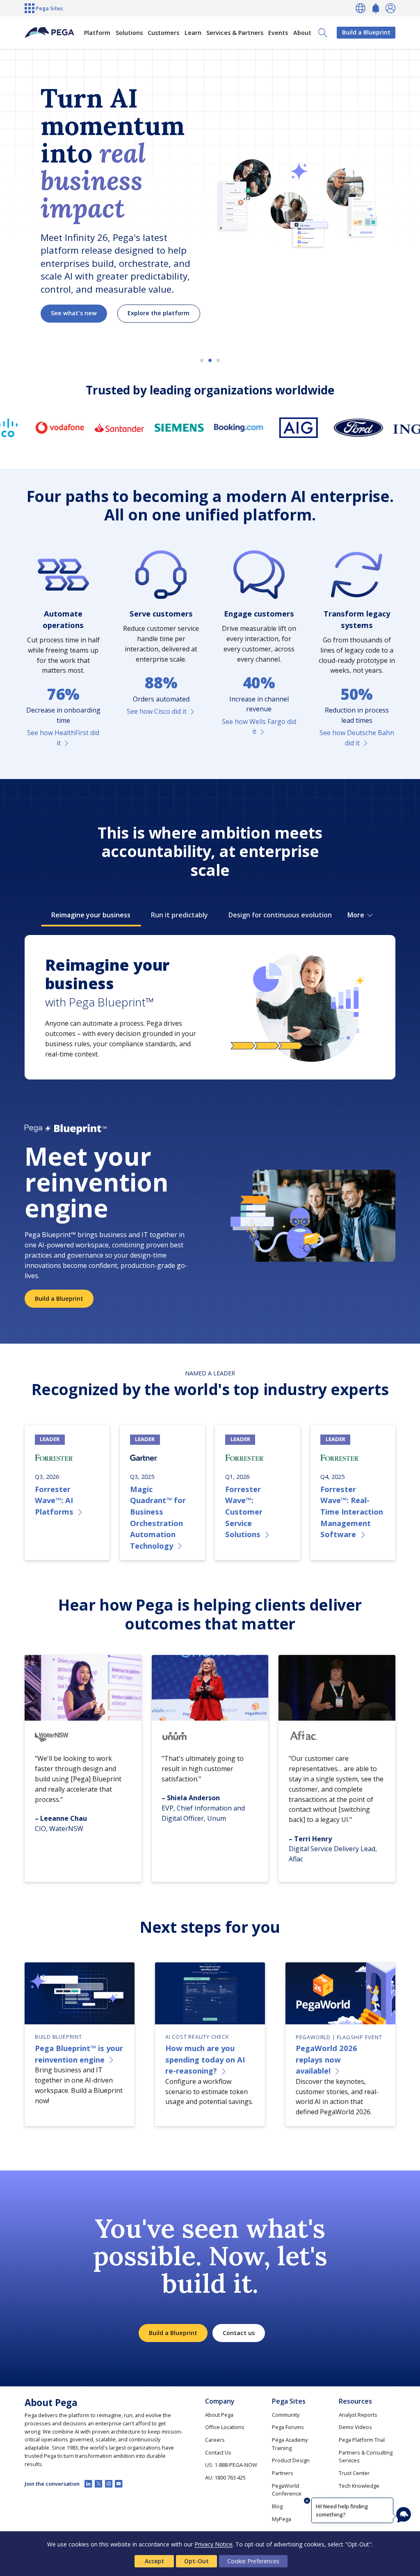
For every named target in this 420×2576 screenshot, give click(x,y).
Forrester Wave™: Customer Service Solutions (244, 1511)
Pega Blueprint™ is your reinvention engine (79, 2054)
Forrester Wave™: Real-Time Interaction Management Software (352, 1511)
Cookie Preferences (253, 2561)
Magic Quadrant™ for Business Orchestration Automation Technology (158, 1517)
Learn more (68, 301)
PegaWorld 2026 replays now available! (326, 2059)
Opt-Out (196, 2561)
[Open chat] (404, 2515)
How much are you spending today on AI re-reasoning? (205, 2059)
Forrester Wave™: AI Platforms (54, 1500)
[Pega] (49, 33)
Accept (154, 2561)
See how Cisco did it (157, 711)
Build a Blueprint (366, 32)
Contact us (239, 2333)
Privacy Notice (213, 2544)
